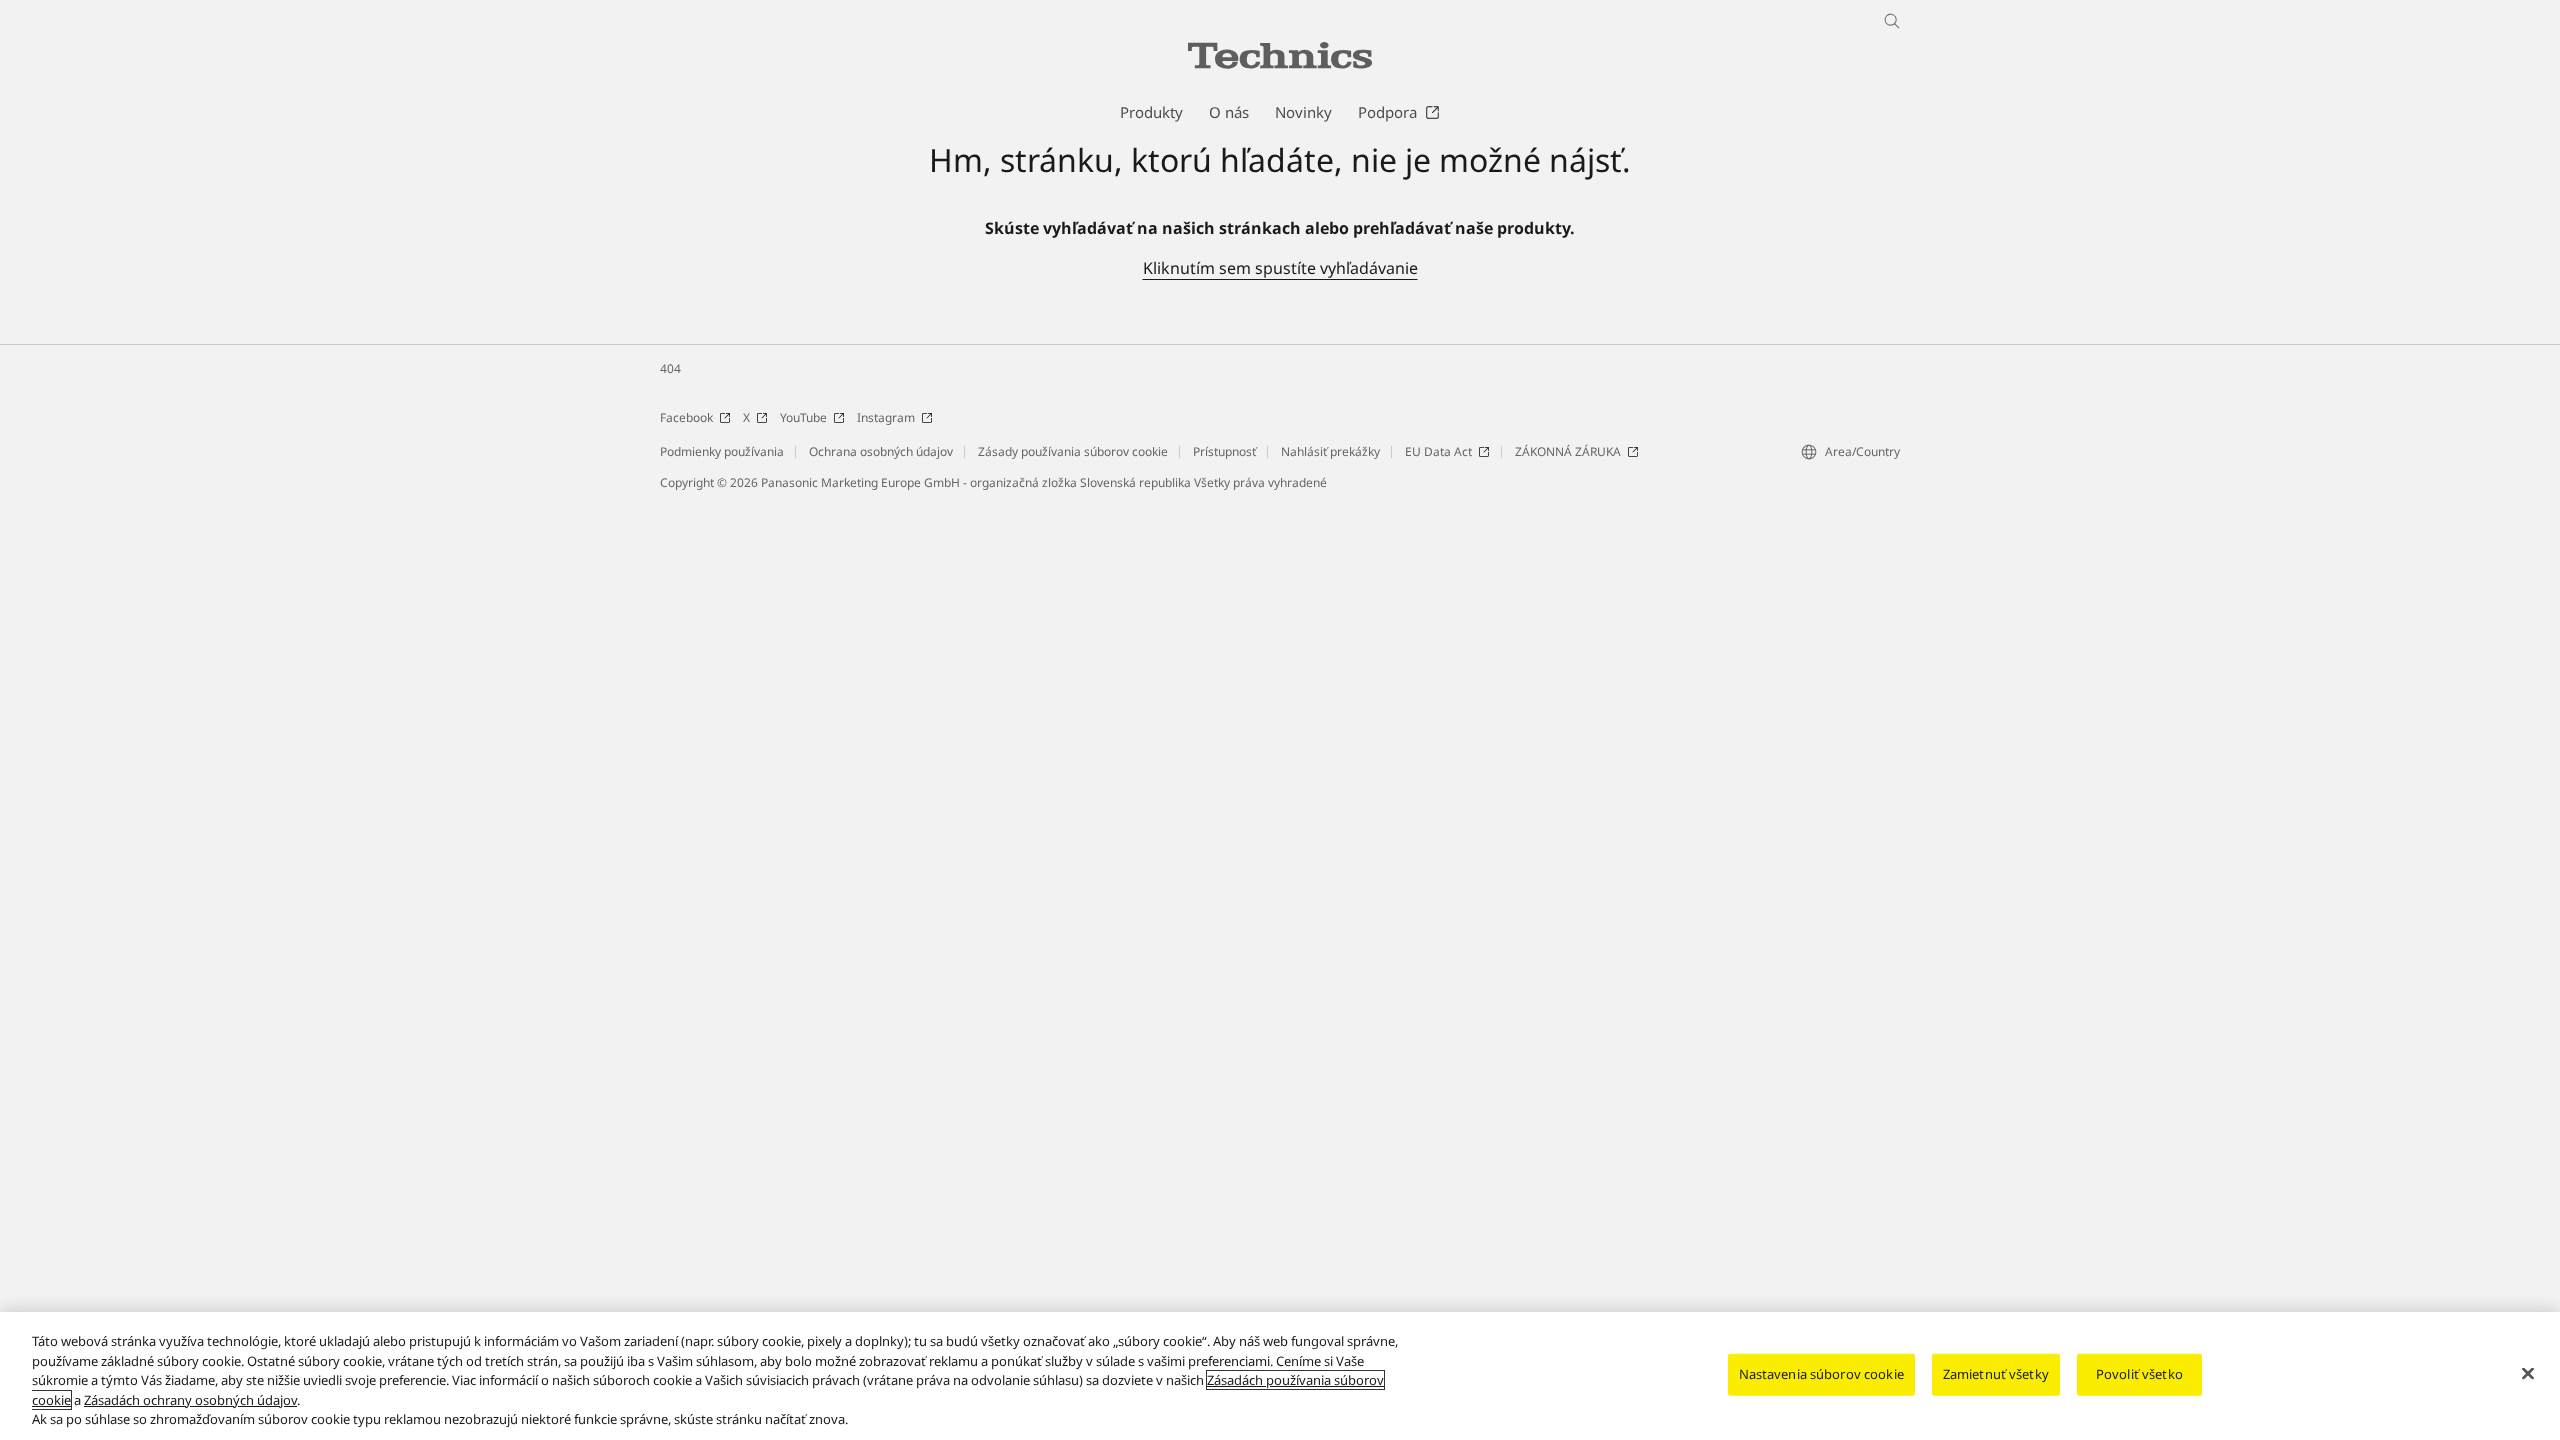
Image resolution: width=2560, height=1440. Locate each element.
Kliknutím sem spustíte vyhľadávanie (1280, 268)
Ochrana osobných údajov (881, 451)
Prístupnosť (1224, 451)
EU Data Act (1438, 451)
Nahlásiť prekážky (1330, 451)
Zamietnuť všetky (1996, 1374)
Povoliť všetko (2139, 1374)
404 (670, 368)
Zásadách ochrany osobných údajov (190, 1400)
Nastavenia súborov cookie (1821, 1374)
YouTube (803, 417)
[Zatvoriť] (2528, 1374)
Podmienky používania (722, 451)
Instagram (886, 417)
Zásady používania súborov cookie (1073, 451)
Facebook (686, 417)
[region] (1280, 1376)
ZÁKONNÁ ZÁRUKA (1568, 451)
